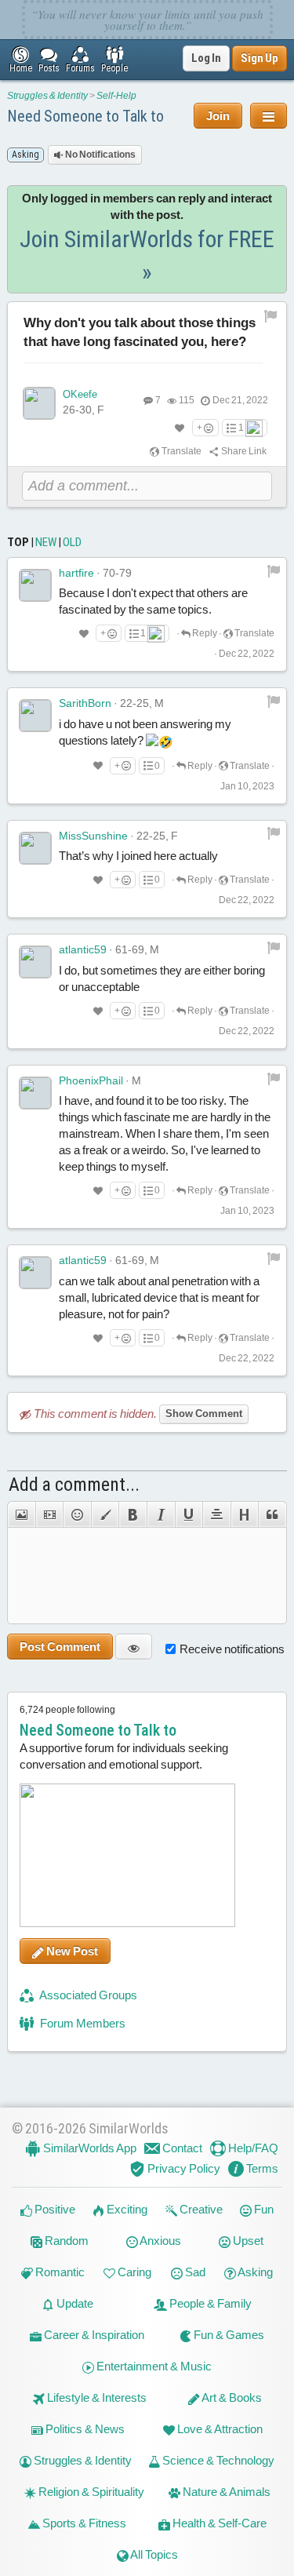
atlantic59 (83, 949)
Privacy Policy (183, 2168)
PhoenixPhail (91, 1080)
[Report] (274, 570)
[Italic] (161, 1514)
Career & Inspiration (93, 2335)
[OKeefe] (39, 403)
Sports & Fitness (83, 2523)
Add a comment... (74, 1485)
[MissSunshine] (35, 848)
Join (218, 116)
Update (74, 2303)
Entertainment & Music (153, 2366)
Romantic (59, 2272)
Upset (247, 2241)
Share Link (243, 451)
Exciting (126, 2209)
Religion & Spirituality (90, 2492)
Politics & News (84, 2429)
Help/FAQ (252, 2148)
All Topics (153, 2554)
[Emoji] (77, 1514)
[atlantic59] (35, 962)
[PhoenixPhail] (35, 1093)
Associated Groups (87, 1995)
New (46, 542)
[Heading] (245, 1514)
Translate (181, 451)
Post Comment (60, 1647)
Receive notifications (232, 1649)
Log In (206, 58)
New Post (71, 1951)
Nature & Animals (225, 2492)
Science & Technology (217, 2460)
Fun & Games (228, 2335)
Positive (54, 2209)
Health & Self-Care (218, 2523)
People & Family (209, 2303)
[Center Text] (216, 1514)
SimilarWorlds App (89, 2148)
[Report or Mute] (271, 315)
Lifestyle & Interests (96, 2397)
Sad (194, 2272)
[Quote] (272, 1514)
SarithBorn (85, 703)
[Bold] (132, 1514)
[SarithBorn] (35, 716)
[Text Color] (105, 1514)
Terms (261, 2168)
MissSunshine (93, 836)
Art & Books (231, 2397)
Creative (200, 2209)
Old (72, 542)
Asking (254, 2272)
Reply (204, 633)
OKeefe (80, 394)
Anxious (160, 2241)
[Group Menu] (269, 116)
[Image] (21, 1514)
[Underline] (189, 1514)
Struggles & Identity (47, 96)
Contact (181, 2148)
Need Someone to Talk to (85, 116)
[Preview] (134, 1647)
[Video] (49, 1514)
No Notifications (100, 155)
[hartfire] (35, 585)
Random (65, 2241)
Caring (133, 2272)
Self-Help (116, 96)
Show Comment (204, 1414)
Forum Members (82, 2023)
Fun (263, 2209)
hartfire (76, 573)
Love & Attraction (219, 2429)
